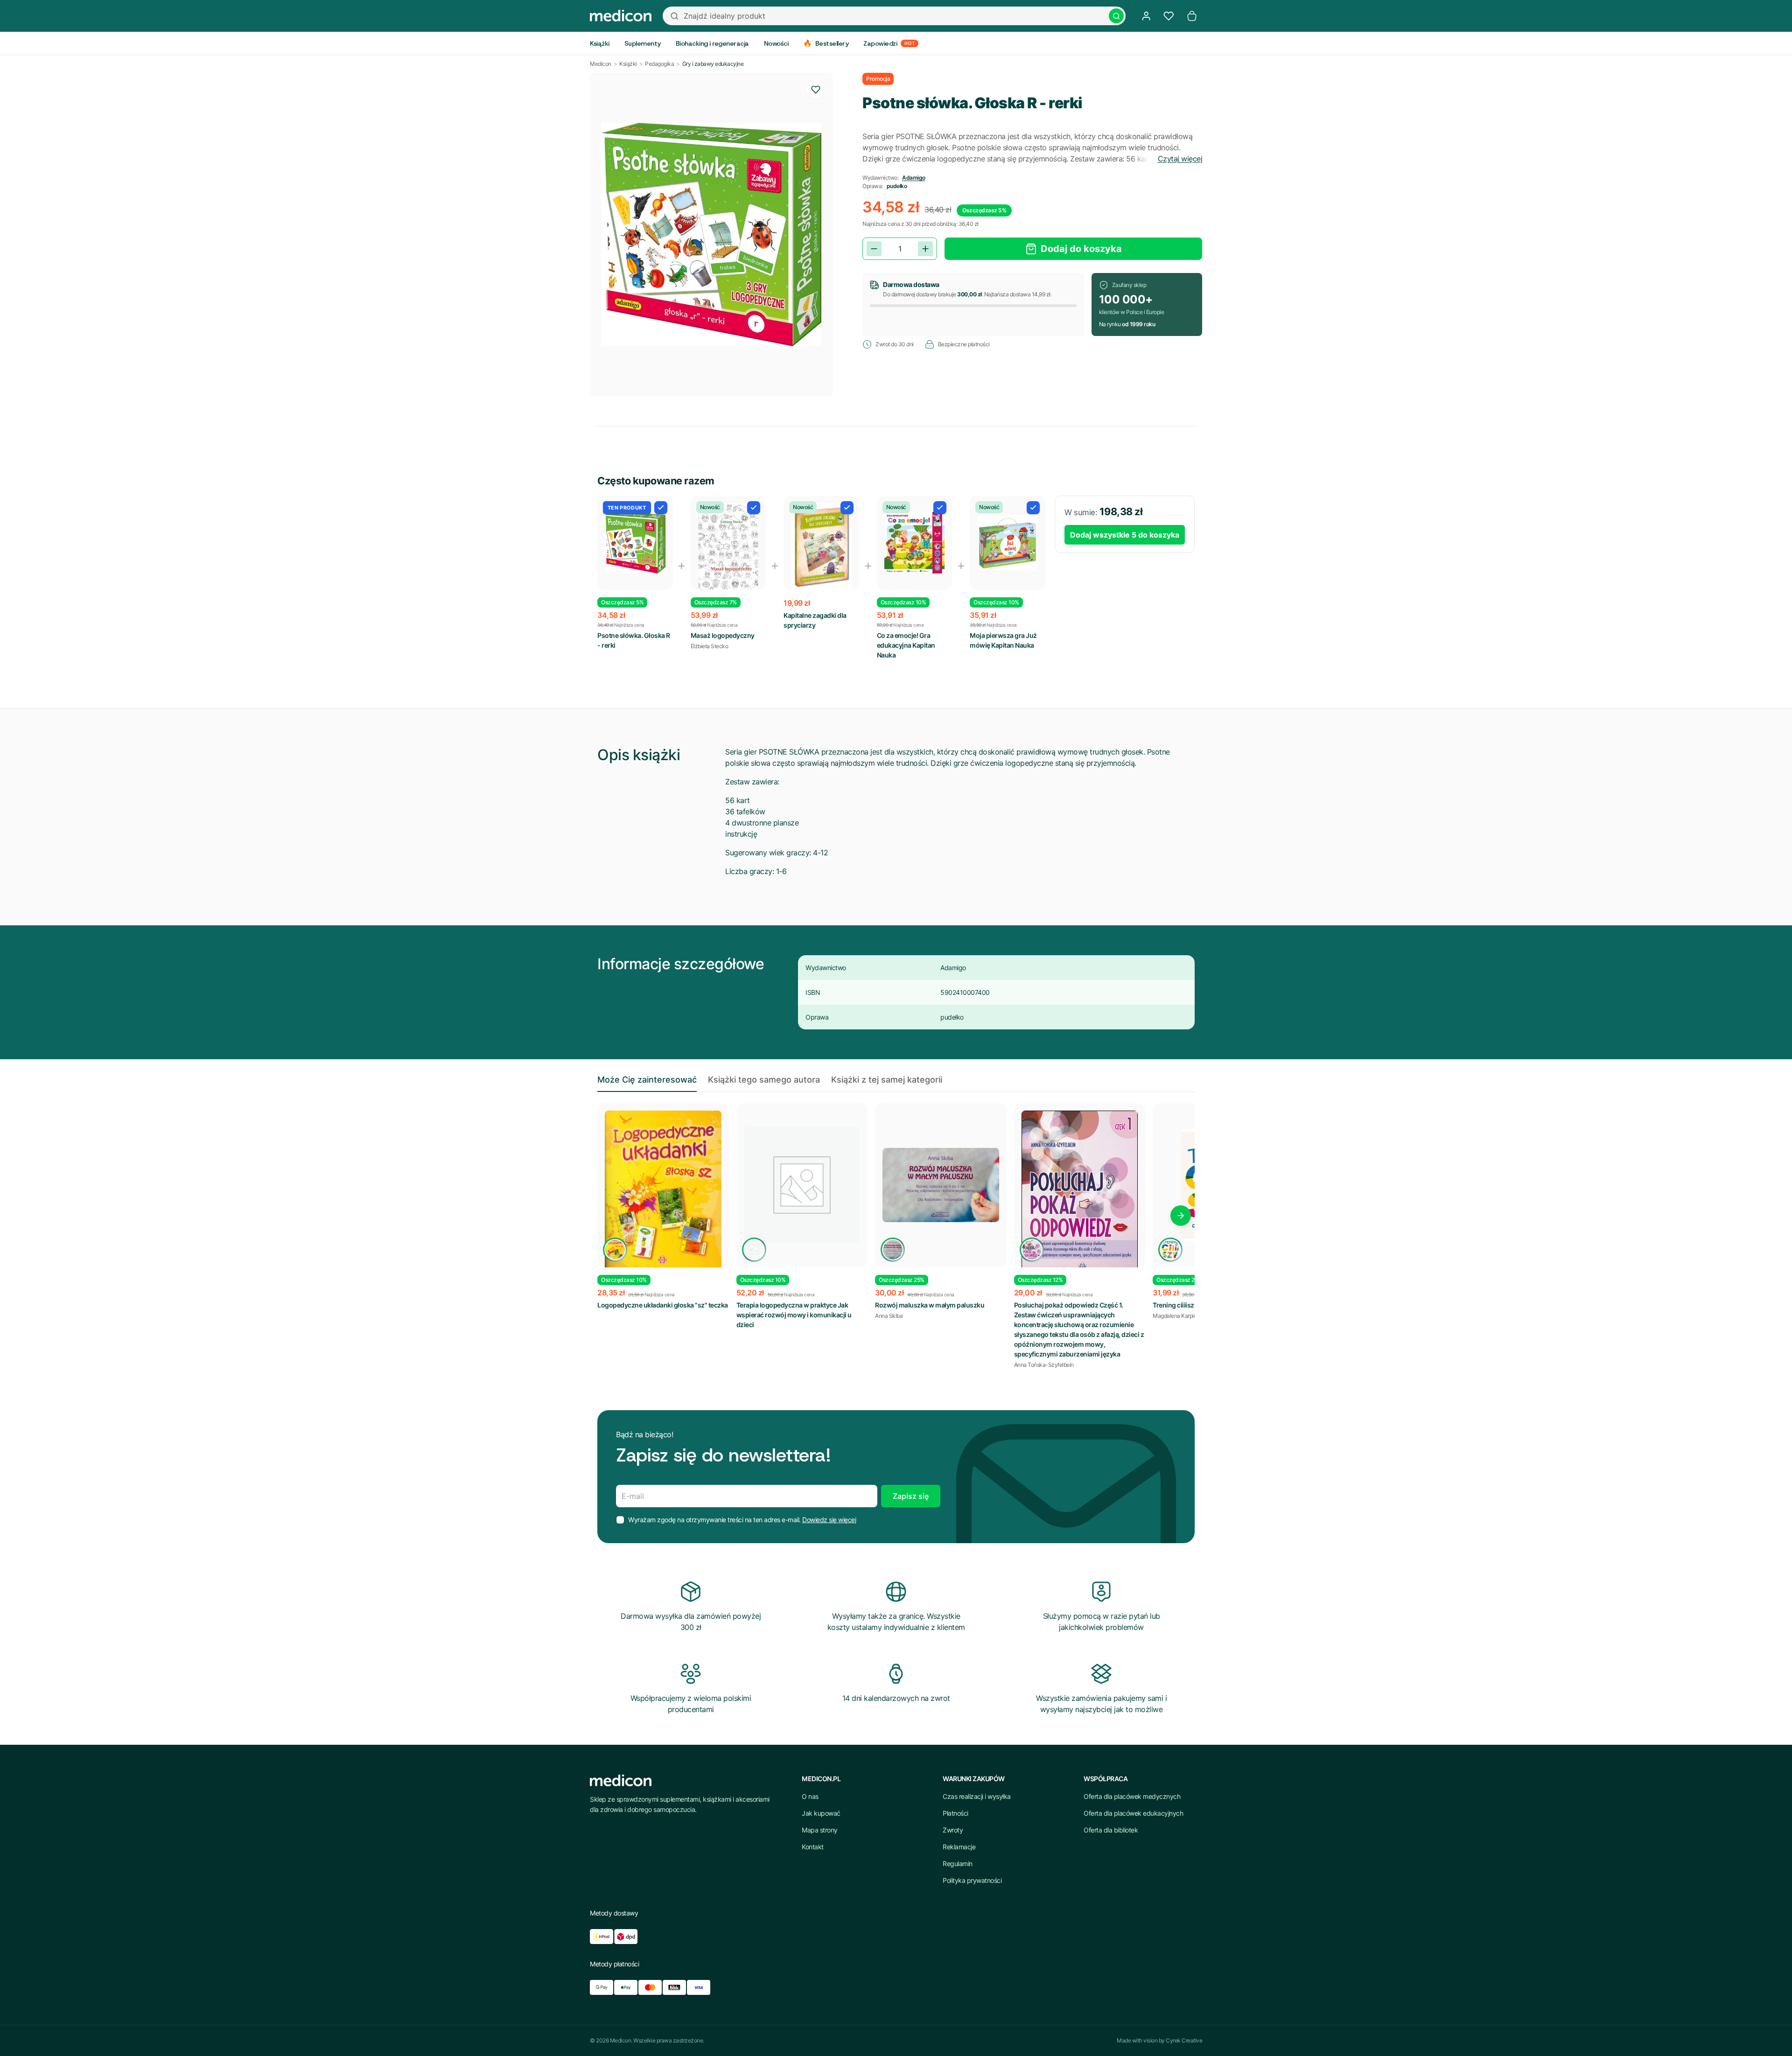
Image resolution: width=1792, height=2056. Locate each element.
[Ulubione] (1169, 16)
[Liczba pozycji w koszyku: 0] (1192, 16)
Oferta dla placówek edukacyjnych (1133, 1813)
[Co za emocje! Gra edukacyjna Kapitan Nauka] (915, 543)
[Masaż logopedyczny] (728, 547)
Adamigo (914, 178)
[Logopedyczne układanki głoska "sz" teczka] (663, 1192)
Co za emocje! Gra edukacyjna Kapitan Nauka (906, 645)
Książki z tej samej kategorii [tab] (887, 1080)
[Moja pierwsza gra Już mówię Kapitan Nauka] (1008, 543)
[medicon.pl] (621, 16)
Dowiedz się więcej (829, 1520)
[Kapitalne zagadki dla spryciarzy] (821, 547)
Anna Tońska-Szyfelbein (1044, 1365)
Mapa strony (820, 1830)
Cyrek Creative (1184, 2040)
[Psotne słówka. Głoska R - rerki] (635, 543)
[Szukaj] (1116, 16)
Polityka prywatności (972, 1880)
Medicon (601, 64)
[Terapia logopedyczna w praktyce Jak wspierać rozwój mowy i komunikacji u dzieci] (802, 1185)
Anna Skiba (889, 1316)
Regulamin (958, 1864)
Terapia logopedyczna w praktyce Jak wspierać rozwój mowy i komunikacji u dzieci (794, 1315)
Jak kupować (821, 1813)
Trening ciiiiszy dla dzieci (1190, 1305)
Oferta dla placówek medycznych (1132, 1796)
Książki (628, 64)
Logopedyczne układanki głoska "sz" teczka (663, 1305)
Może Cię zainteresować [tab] (647, 1080)
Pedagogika (659, 64)
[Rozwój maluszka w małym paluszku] (941, 1185)
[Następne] (1181, 1216)
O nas (810, 1796)
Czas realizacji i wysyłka (977, 1796)
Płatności (955, 1813)
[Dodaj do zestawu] (661, 508)
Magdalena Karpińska (1179, 1316)
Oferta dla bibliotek (1111, 1830)
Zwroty (953, 1830)
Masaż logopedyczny (723, 635)
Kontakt (813, 1847)
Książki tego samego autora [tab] (764, 1080)
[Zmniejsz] (874, 249)
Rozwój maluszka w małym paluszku (930, 1305)
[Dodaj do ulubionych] (816, 90)
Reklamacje (959, 1847)
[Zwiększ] (925, 249)
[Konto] (1146, 16)
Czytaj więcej (1180, 159)
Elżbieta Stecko (710, 646)
